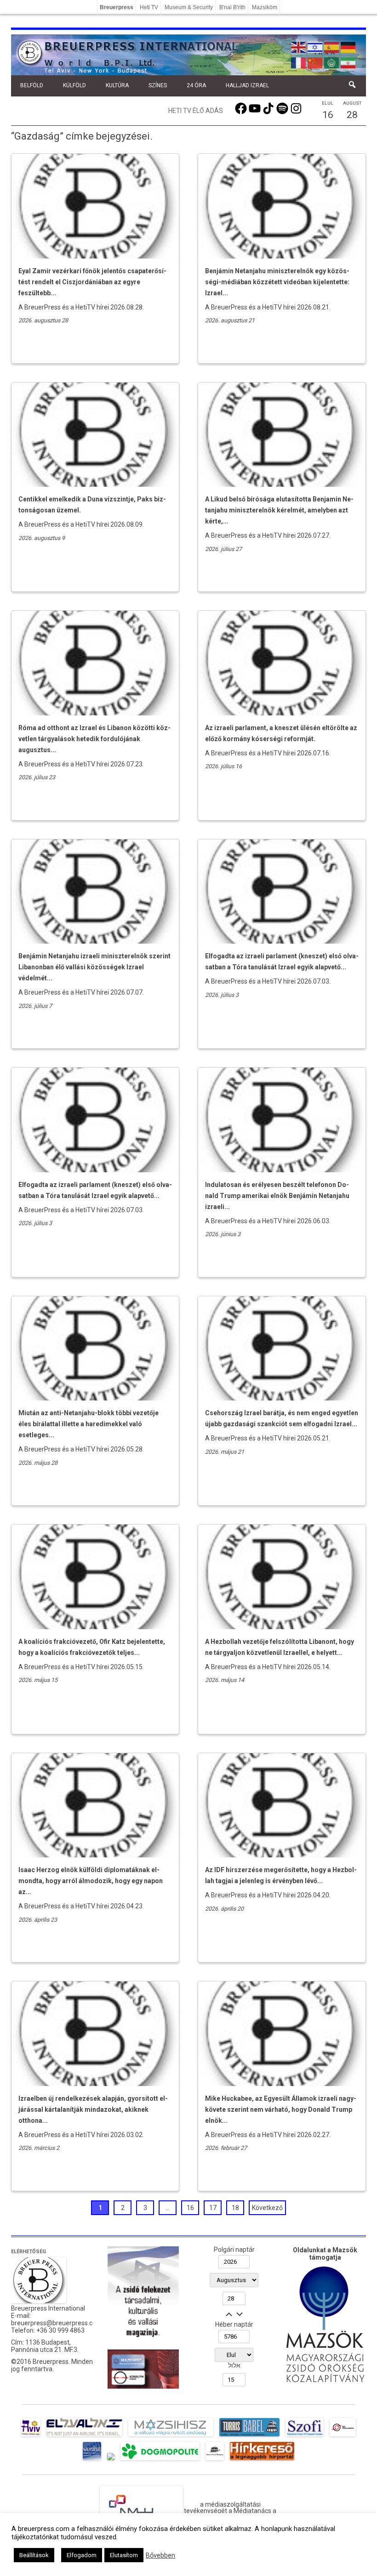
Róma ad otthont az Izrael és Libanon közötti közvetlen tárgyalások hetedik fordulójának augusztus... (94, 739)
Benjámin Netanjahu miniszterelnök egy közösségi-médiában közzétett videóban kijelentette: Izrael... (277, 282)
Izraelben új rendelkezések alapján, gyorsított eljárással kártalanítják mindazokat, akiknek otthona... (93, 2109)
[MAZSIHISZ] (171, 2436)
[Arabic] (332, 62)
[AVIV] (31, 2436)
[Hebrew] (315, 46)
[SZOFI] (305, 2436)
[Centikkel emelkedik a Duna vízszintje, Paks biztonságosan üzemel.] (95, 484)
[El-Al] (84, 2436)
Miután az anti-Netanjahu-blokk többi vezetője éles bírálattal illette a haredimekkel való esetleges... (89, 1424)
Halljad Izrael (247, 85)
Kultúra (117, 85)
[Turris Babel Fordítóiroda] (249, 2436)
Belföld (32, 85)
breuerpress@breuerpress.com (57, 2323)
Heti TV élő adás (196, 111)
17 (213, 2208)
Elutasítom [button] (124, 2555)
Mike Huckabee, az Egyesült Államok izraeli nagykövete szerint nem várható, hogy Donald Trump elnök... (281, 2109)
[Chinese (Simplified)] (315, 62)
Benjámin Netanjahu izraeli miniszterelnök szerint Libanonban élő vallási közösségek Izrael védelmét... (94, 967)
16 (190, 2208)
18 (235, 2208)
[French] (299, 62)
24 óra (196, 85)
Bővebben (160, 2555)
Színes (158, 85)
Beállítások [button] (34, 2555)
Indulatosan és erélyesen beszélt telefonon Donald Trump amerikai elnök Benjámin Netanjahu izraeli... (277, 1196)
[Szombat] (92, 2460)
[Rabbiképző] (111, 2460)
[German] (348, 46)
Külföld (74, 85)
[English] (299, 46)
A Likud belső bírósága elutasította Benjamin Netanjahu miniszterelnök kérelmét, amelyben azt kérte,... (279, 510)
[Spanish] (332, 46)
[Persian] (348, 62)
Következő (267, 2208)
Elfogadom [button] (82, 2555)
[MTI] (343, 2436)
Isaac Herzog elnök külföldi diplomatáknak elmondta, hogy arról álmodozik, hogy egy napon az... (91, 1881)
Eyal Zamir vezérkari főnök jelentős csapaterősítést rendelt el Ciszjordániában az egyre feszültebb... (92, 282)
